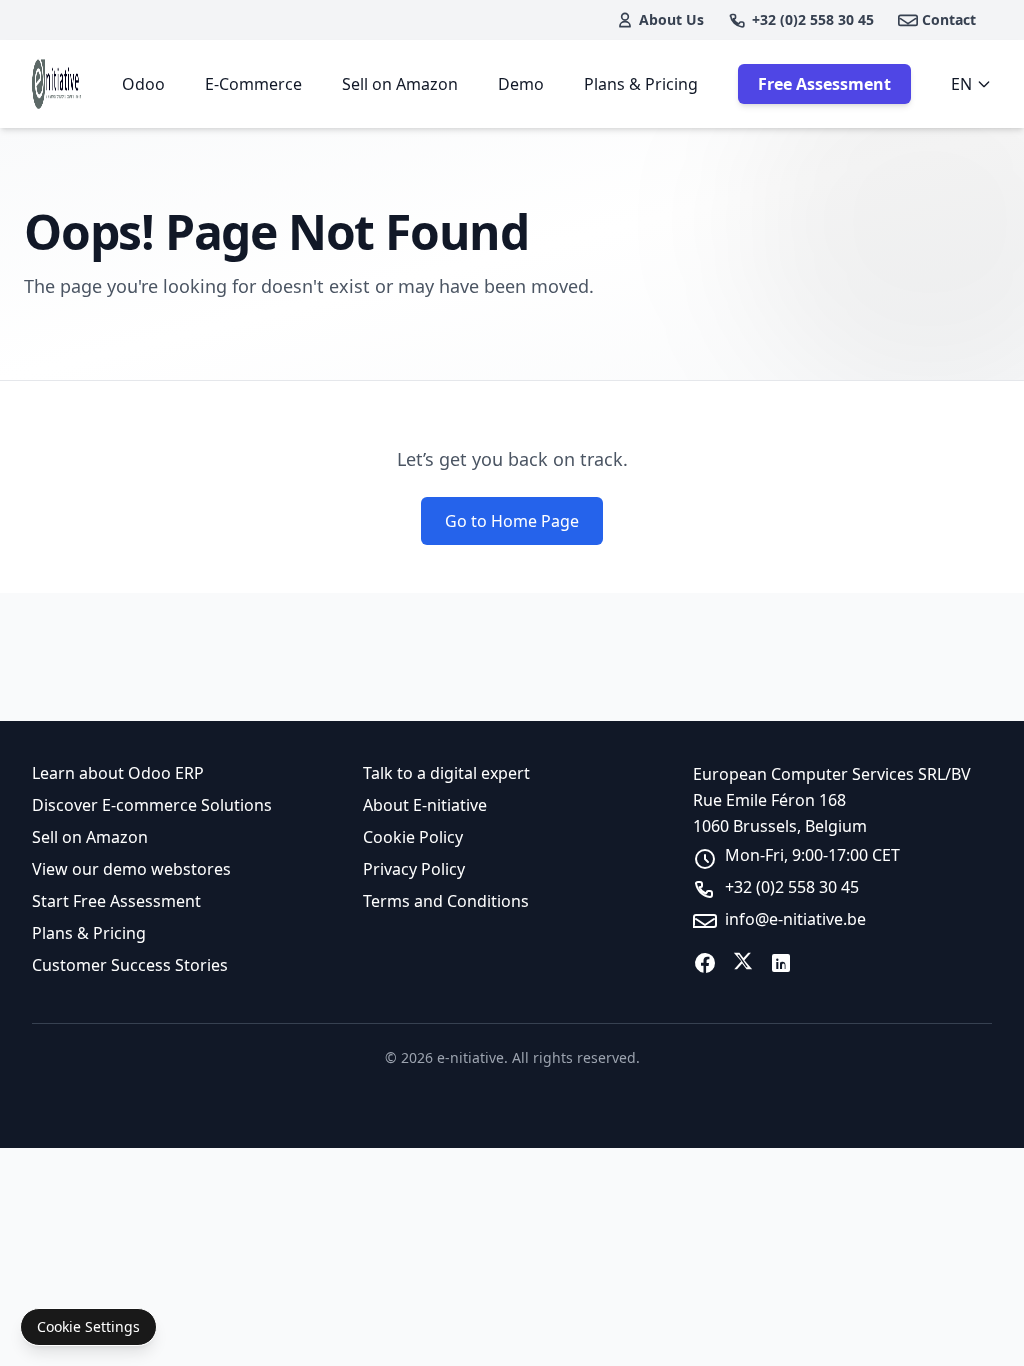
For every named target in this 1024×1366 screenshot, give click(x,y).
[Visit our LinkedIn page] (781, 963)
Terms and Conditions (446, 901)
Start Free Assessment (116, 901)
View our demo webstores (131, 869)
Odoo (143, 84)
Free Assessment (824, 84)
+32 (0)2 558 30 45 (813, 19)
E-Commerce (253, 84)
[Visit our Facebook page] (705, 963)
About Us (671, 19)
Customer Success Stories (130, 965)
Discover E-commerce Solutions (152, 805)
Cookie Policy (413, 837)
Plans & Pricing (641, 84)
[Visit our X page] (743, 963)
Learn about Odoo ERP (118, 773)
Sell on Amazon (400, 84)
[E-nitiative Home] (57, 84)
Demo (521, 84)
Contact (949, 19)
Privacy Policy (414, 869)
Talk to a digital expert (446, 773)
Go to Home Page (512, 521)
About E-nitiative (425, 805)
